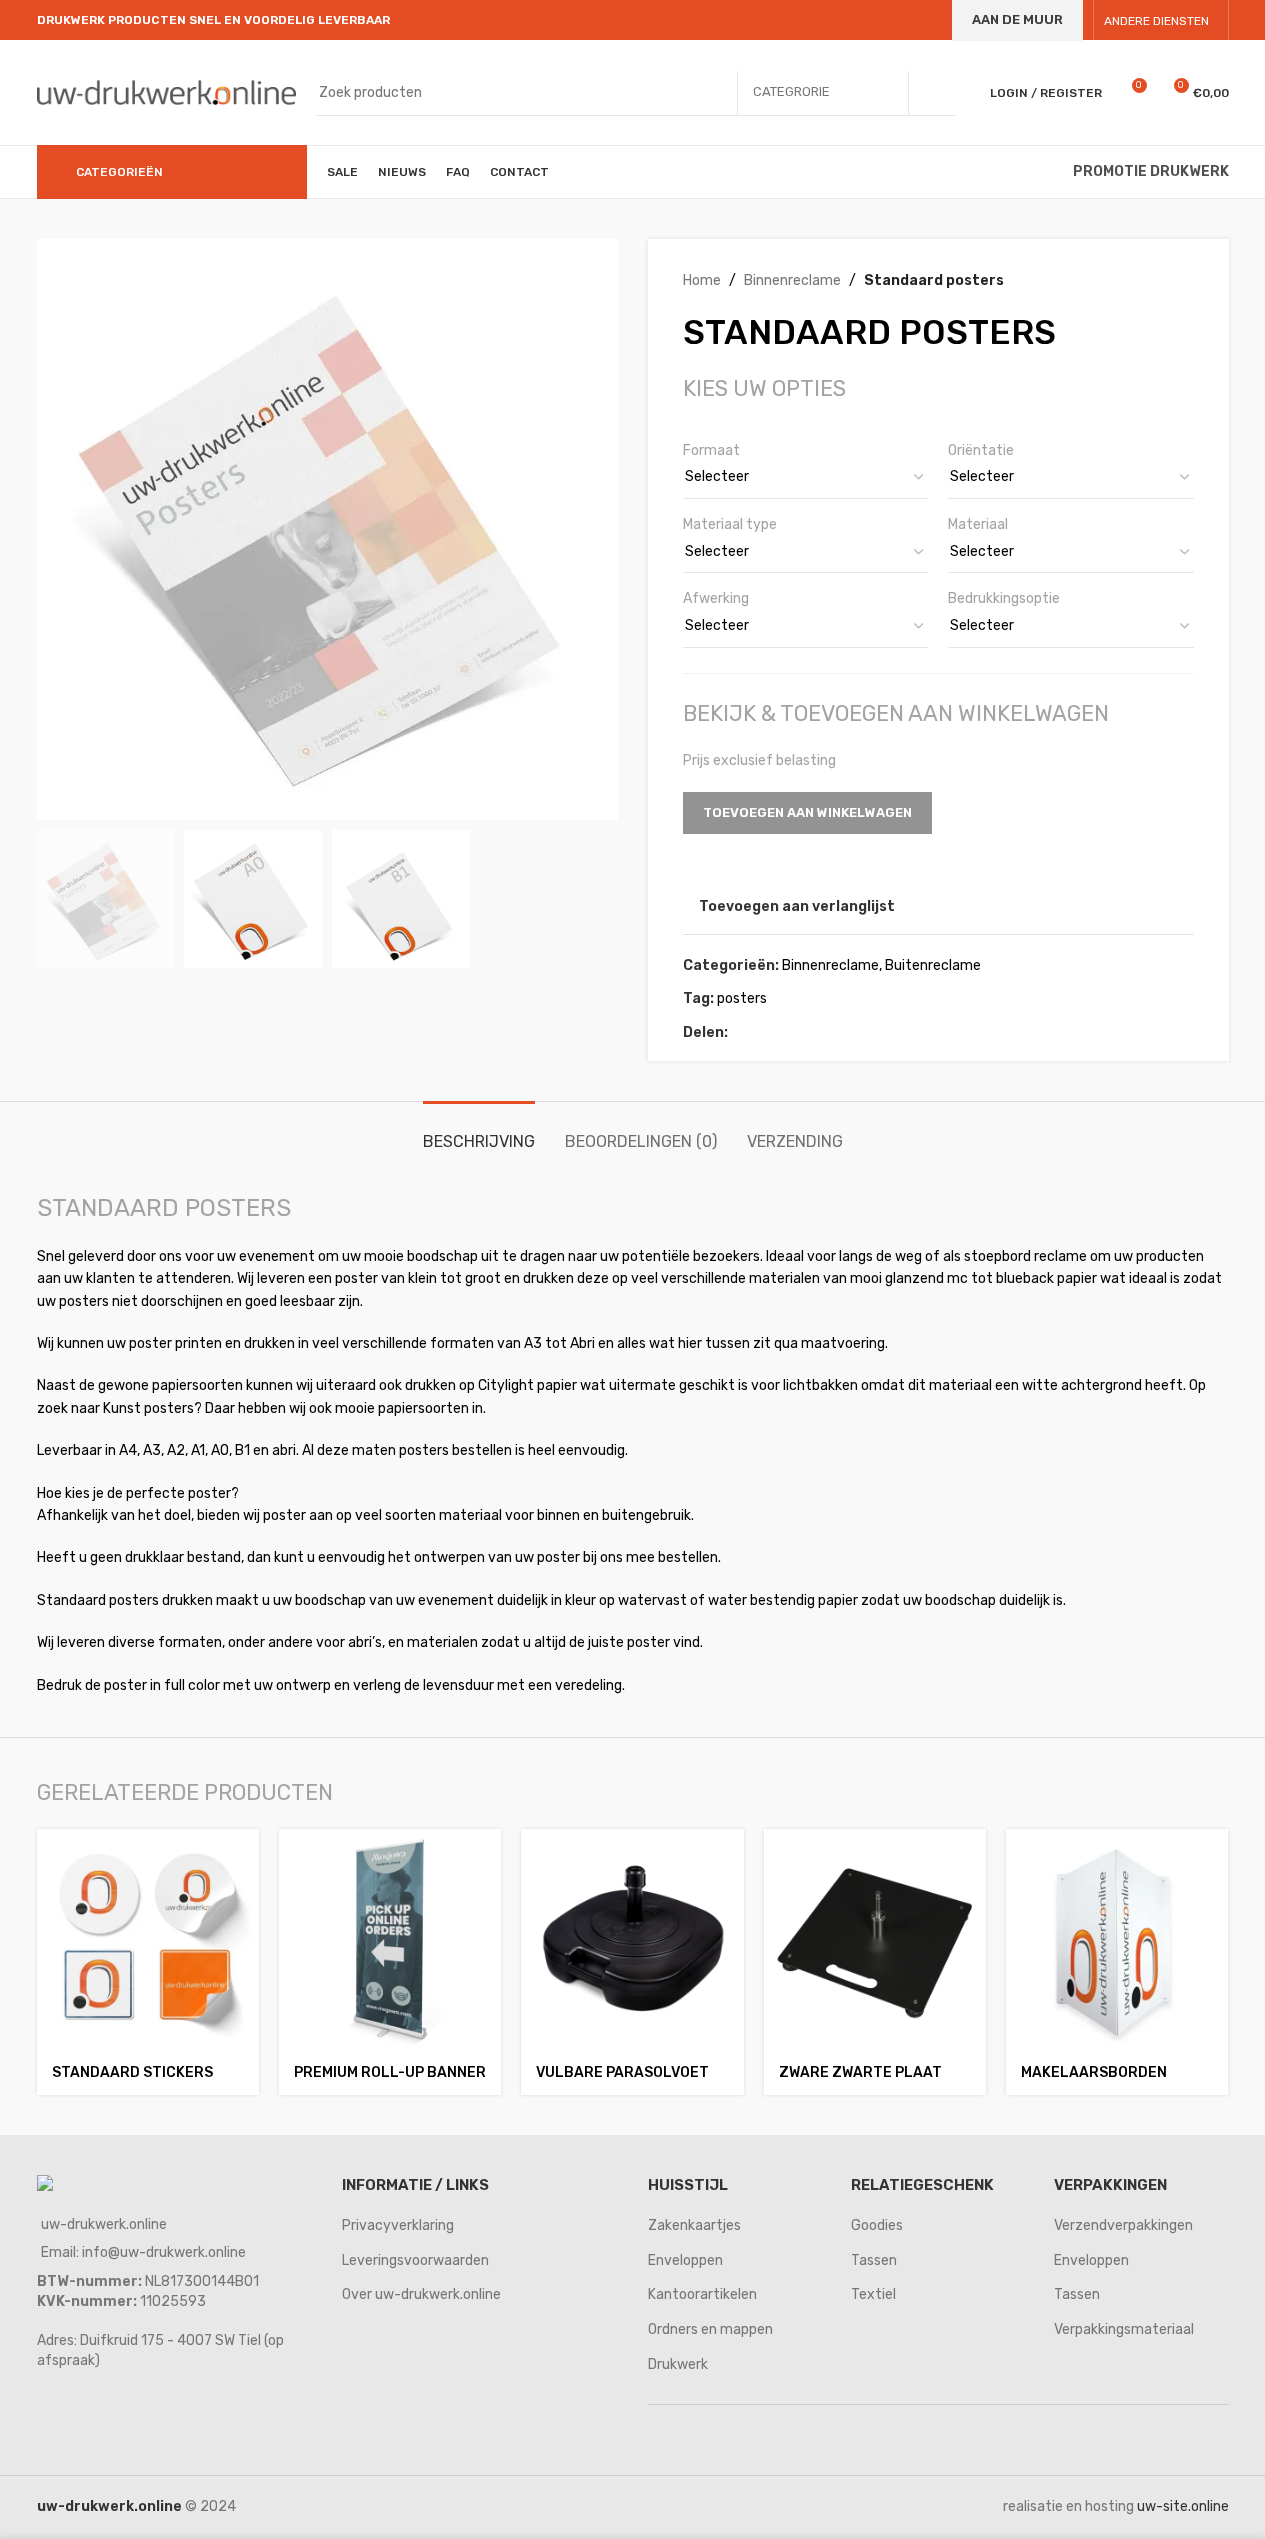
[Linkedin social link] (812, 1033)
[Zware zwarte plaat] (875, 1940)
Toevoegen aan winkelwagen (807, 812)
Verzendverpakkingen (1123, 2225)
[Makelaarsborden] (1117, 1940)
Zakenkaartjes (694, 2225)
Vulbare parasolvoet (622, 2072)
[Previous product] (1134, 281)
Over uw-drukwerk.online (421, 2294)
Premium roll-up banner (390, 2072)
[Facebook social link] (740, 1033)
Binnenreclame (792, 280)
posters (742, 998)
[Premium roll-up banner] (390, 1940)
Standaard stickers (132, 2072)
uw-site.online (1183, 2506)
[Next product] (1182, 281)
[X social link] (764, 1033)
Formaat (711, 450)
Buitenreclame (933, 965)
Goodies (877, 2225)
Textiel (873, 2294)
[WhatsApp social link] (836, 1033)
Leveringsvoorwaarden (415, 2260)
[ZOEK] (932, 93)
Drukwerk (678, 2364)
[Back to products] (1158, 281)
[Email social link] (788, 1033)
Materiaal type (730, 524)
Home (702, 280)
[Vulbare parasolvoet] (632, 1940)
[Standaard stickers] (148, 1940)
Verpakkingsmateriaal (1124, 2329)
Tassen (874, 2260)
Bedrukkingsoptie (1004, 598)
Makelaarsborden (1094, 2072)
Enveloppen (685, 2260)
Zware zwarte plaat (860, 2072)
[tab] (479, 1131)
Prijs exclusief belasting (759, 760)
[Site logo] (167, 91)
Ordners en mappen (710, 2329)
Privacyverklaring (398, 2225)
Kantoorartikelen (702, 2294)
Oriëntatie (981, 450)
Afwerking (716, 598)
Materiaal (978, 524)
